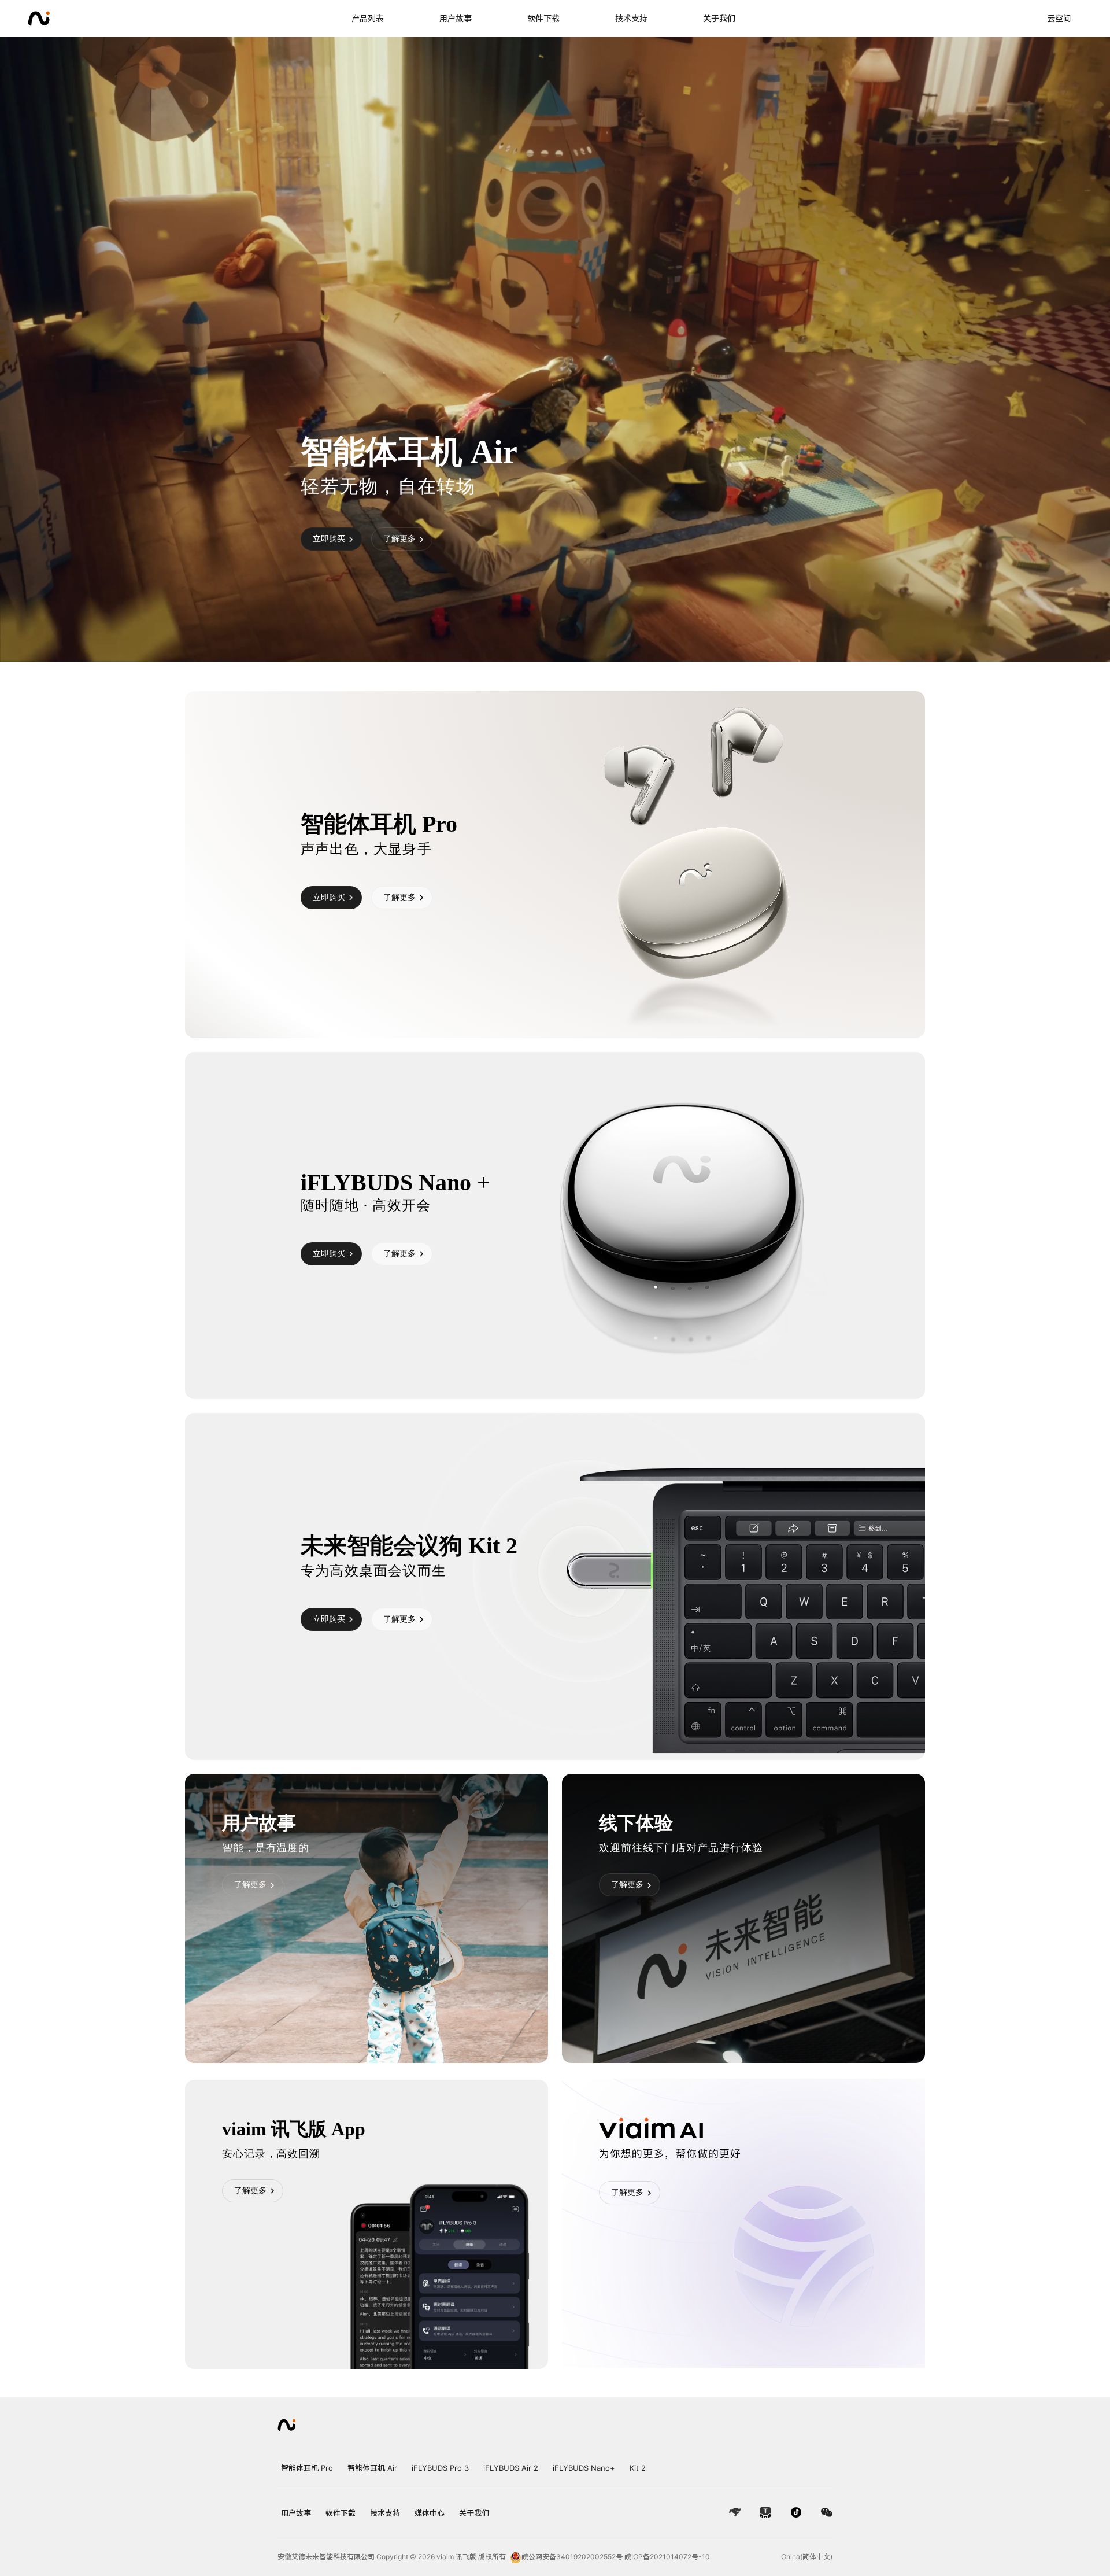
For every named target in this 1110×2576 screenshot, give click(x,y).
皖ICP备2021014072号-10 (667, 2557)
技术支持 (631, 18)
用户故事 (456, 18)
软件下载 (543, 18)
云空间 (1059, 18)
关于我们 (719, 18)
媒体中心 (433, 2513)
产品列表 (368, 18)
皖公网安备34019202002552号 (572, 2557)
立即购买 (329, 538)
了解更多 (399, 538)
